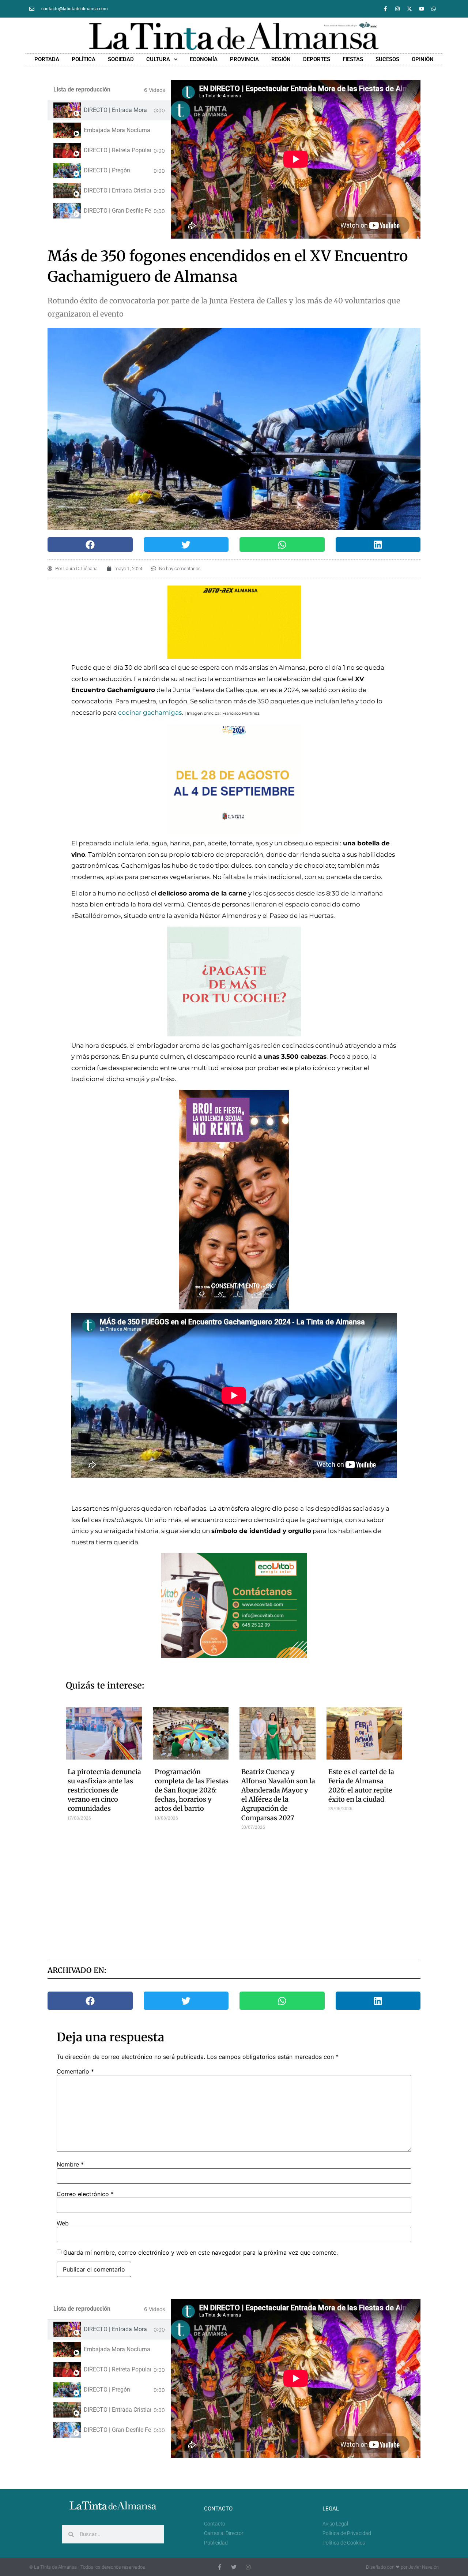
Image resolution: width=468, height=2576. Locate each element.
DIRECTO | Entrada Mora (115, 110)
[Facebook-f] (385, 9)
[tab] (109, 110)
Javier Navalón (424, 2567)
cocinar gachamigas (150, 713)
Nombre (70, 2164)
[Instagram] (397, 9)
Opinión (423, 59)
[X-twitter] (409, 9)
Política (84, 59)
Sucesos (387, 59)
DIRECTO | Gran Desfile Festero (117, 211)
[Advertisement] (234, 1892)
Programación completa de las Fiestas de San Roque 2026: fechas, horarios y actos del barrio (192, 1790)
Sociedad (121, 59)
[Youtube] (422, 9)
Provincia (244, 59)
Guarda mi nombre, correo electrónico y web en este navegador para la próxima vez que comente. (201, 2252)
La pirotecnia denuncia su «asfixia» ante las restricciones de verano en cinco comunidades (104, 1790)
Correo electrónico (85, 2194)
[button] (90, 545)
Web (63, 2223)
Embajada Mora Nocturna (117, 130)
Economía (204, 59)
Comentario (75, 2071)
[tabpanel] (296, 159)
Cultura (158, 59)
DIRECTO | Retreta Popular (117, 150)
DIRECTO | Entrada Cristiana (117, 190)
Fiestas (353, 59)
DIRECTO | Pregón (107, 170)
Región (281, 59)
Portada (47, 59)
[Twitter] (234, 2567)
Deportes (317, 59)
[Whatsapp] (434, 9)
